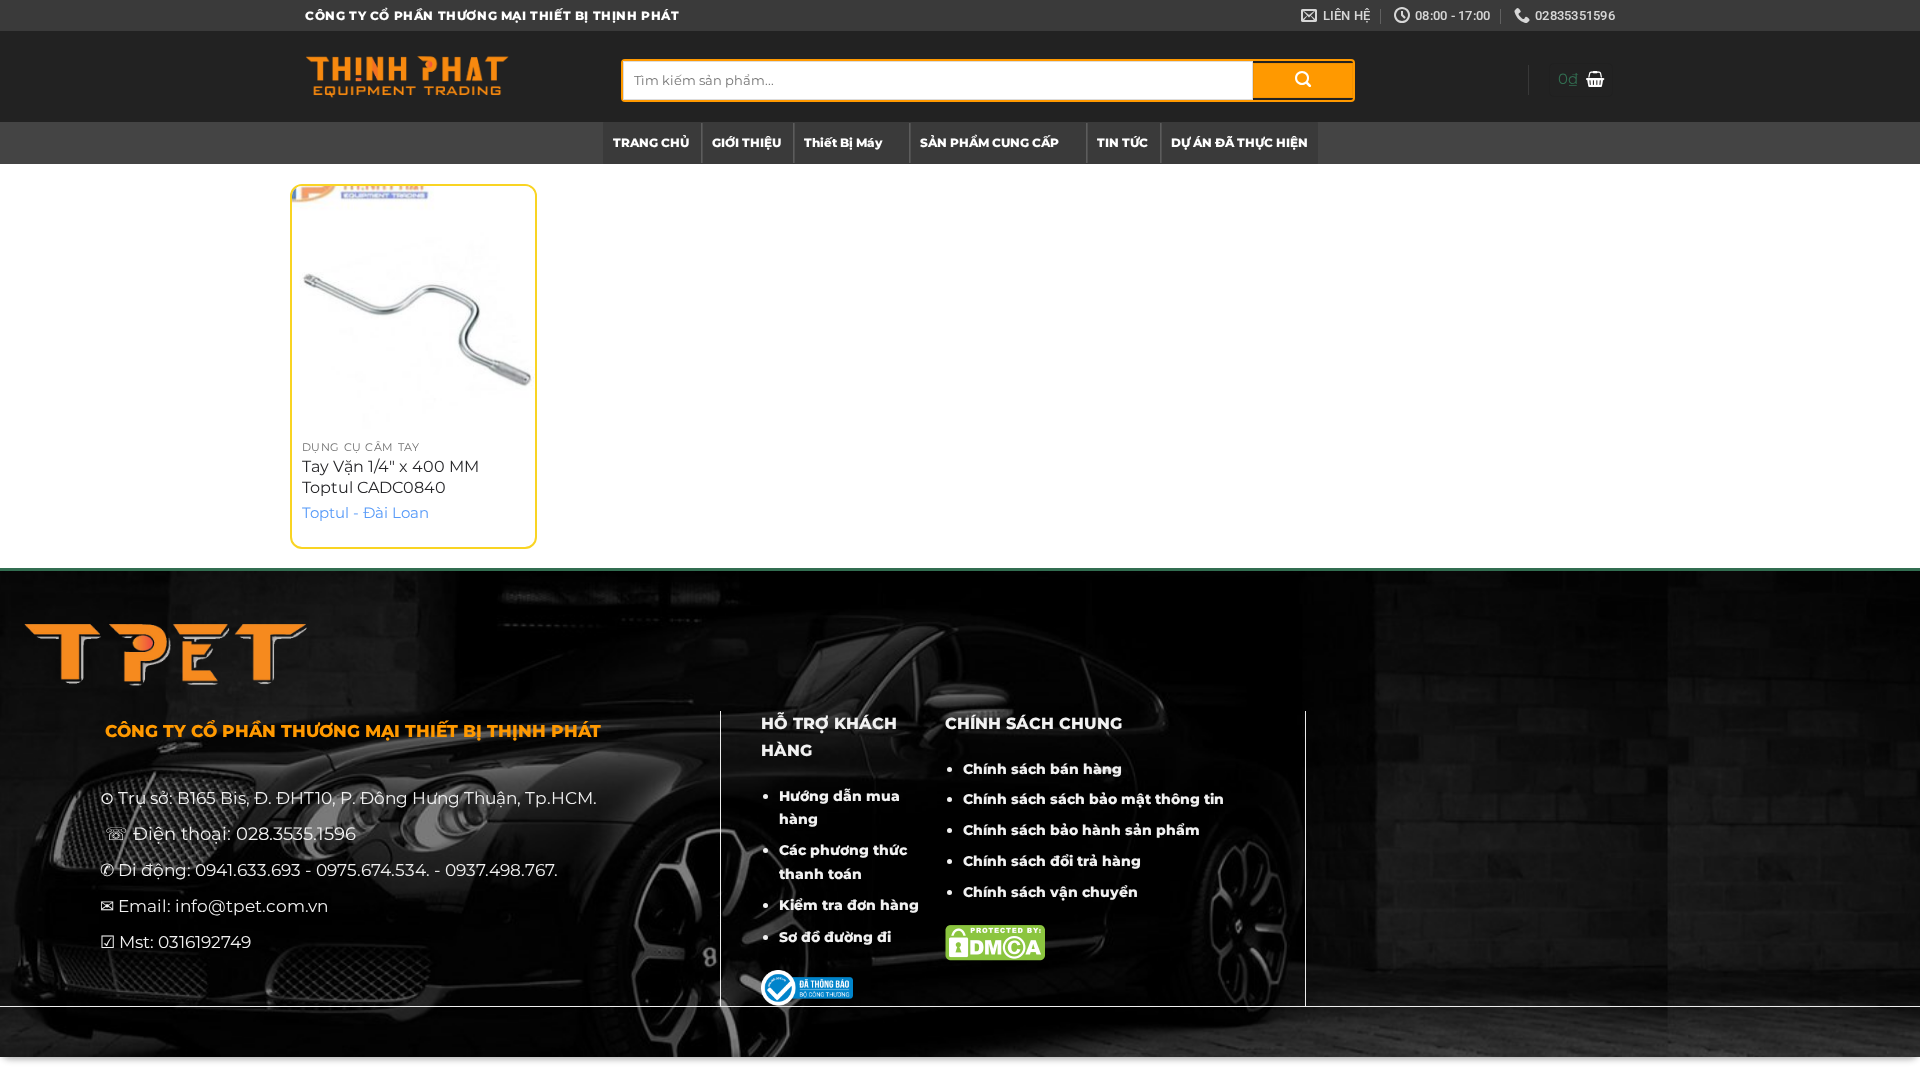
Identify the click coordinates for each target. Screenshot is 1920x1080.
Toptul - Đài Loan (365, 513)
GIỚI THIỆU (746, 142)
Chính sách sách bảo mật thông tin (1093, 799)
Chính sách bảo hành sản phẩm (1081, 830)
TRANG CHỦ (651, 142)
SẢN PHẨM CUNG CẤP (989, 142)
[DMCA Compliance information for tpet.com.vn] (995, 941)
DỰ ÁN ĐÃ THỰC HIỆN (1239, 142)
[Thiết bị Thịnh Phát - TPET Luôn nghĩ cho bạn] (448, 76)
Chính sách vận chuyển (1050, 892)
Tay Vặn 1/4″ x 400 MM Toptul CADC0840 (390, 477)
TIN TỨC (1122, 142)
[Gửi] (1303, 80)
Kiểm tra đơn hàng (849, 905)
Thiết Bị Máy (843, 142)
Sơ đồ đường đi (835, 937)
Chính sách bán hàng (1042, 769)
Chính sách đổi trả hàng (1052, 861)
